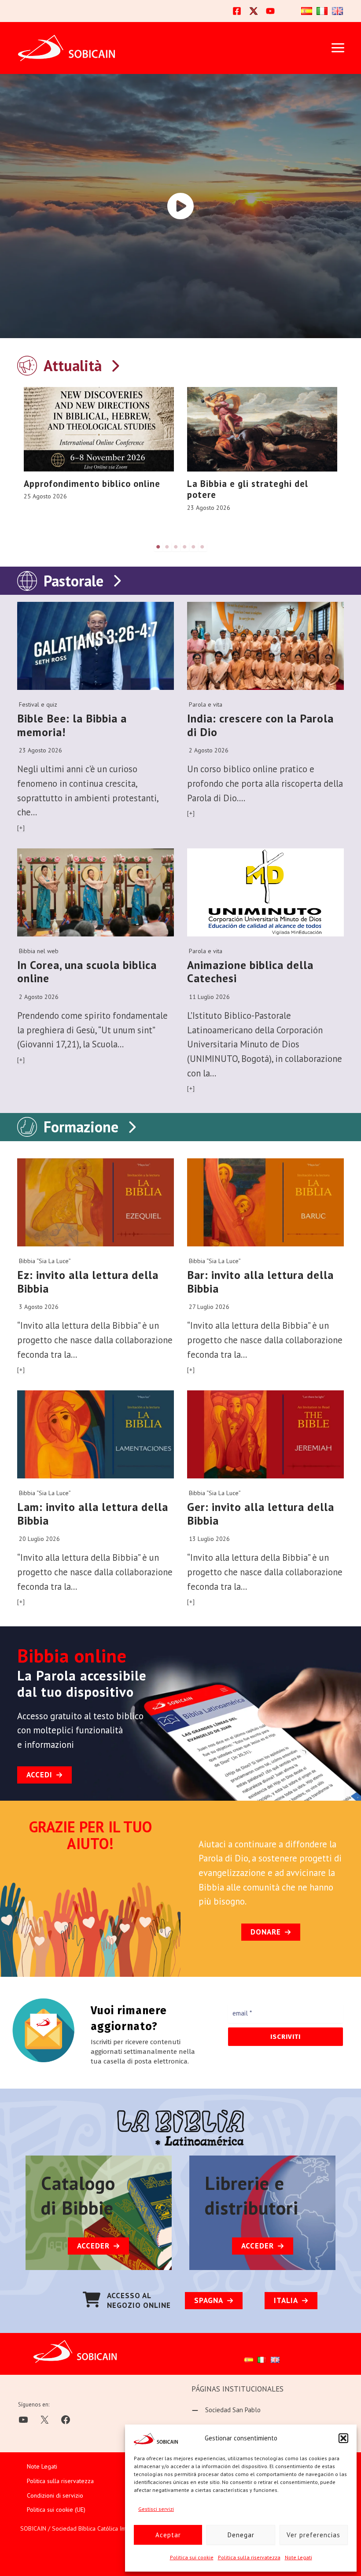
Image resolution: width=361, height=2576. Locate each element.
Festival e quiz (38, 704)
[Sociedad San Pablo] (226, 2410)
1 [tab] (158, 547)
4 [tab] (185, 547)
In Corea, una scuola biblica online (87, 972)
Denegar (241, 2535)
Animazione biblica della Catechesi (250, 972)
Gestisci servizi (156, 2509)
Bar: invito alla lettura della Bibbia (260, 1282)
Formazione (81, 1127)
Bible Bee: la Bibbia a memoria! (72, 725)
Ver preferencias (313, 2535)
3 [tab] (176, 547)
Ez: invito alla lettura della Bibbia (88, 1282)
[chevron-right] (115, 364)
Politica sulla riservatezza (249, 2557)
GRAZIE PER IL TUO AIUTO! (90, 1835)
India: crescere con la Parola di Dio (260, 725)
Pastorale (74, 581)
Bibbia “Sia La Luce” (45, 1261)
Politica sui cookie (192, 2557)
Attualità (73, 365)
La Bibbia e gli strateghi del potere (248, 489)
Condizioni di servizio (55, 2495)
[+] (21, 828)
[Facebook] (237, 11)
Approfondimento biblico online (92, 484)
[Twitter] (254, 11)
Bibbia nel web (39, 951)
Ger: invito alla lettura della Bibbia (261, 1514)
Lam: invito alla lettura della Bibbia (93, 1514)
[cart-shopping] (92, 2300)
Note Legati (298, 2557)
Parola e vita (206, 704)
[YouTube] (270, 11)
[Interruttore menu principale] (338, 48)
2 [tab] (167, 547)
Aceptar (168, 2535)
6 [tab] (203, 547)
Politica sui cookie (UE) (56, 2510)
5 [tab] (194, 547)
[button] (343, 2438)
